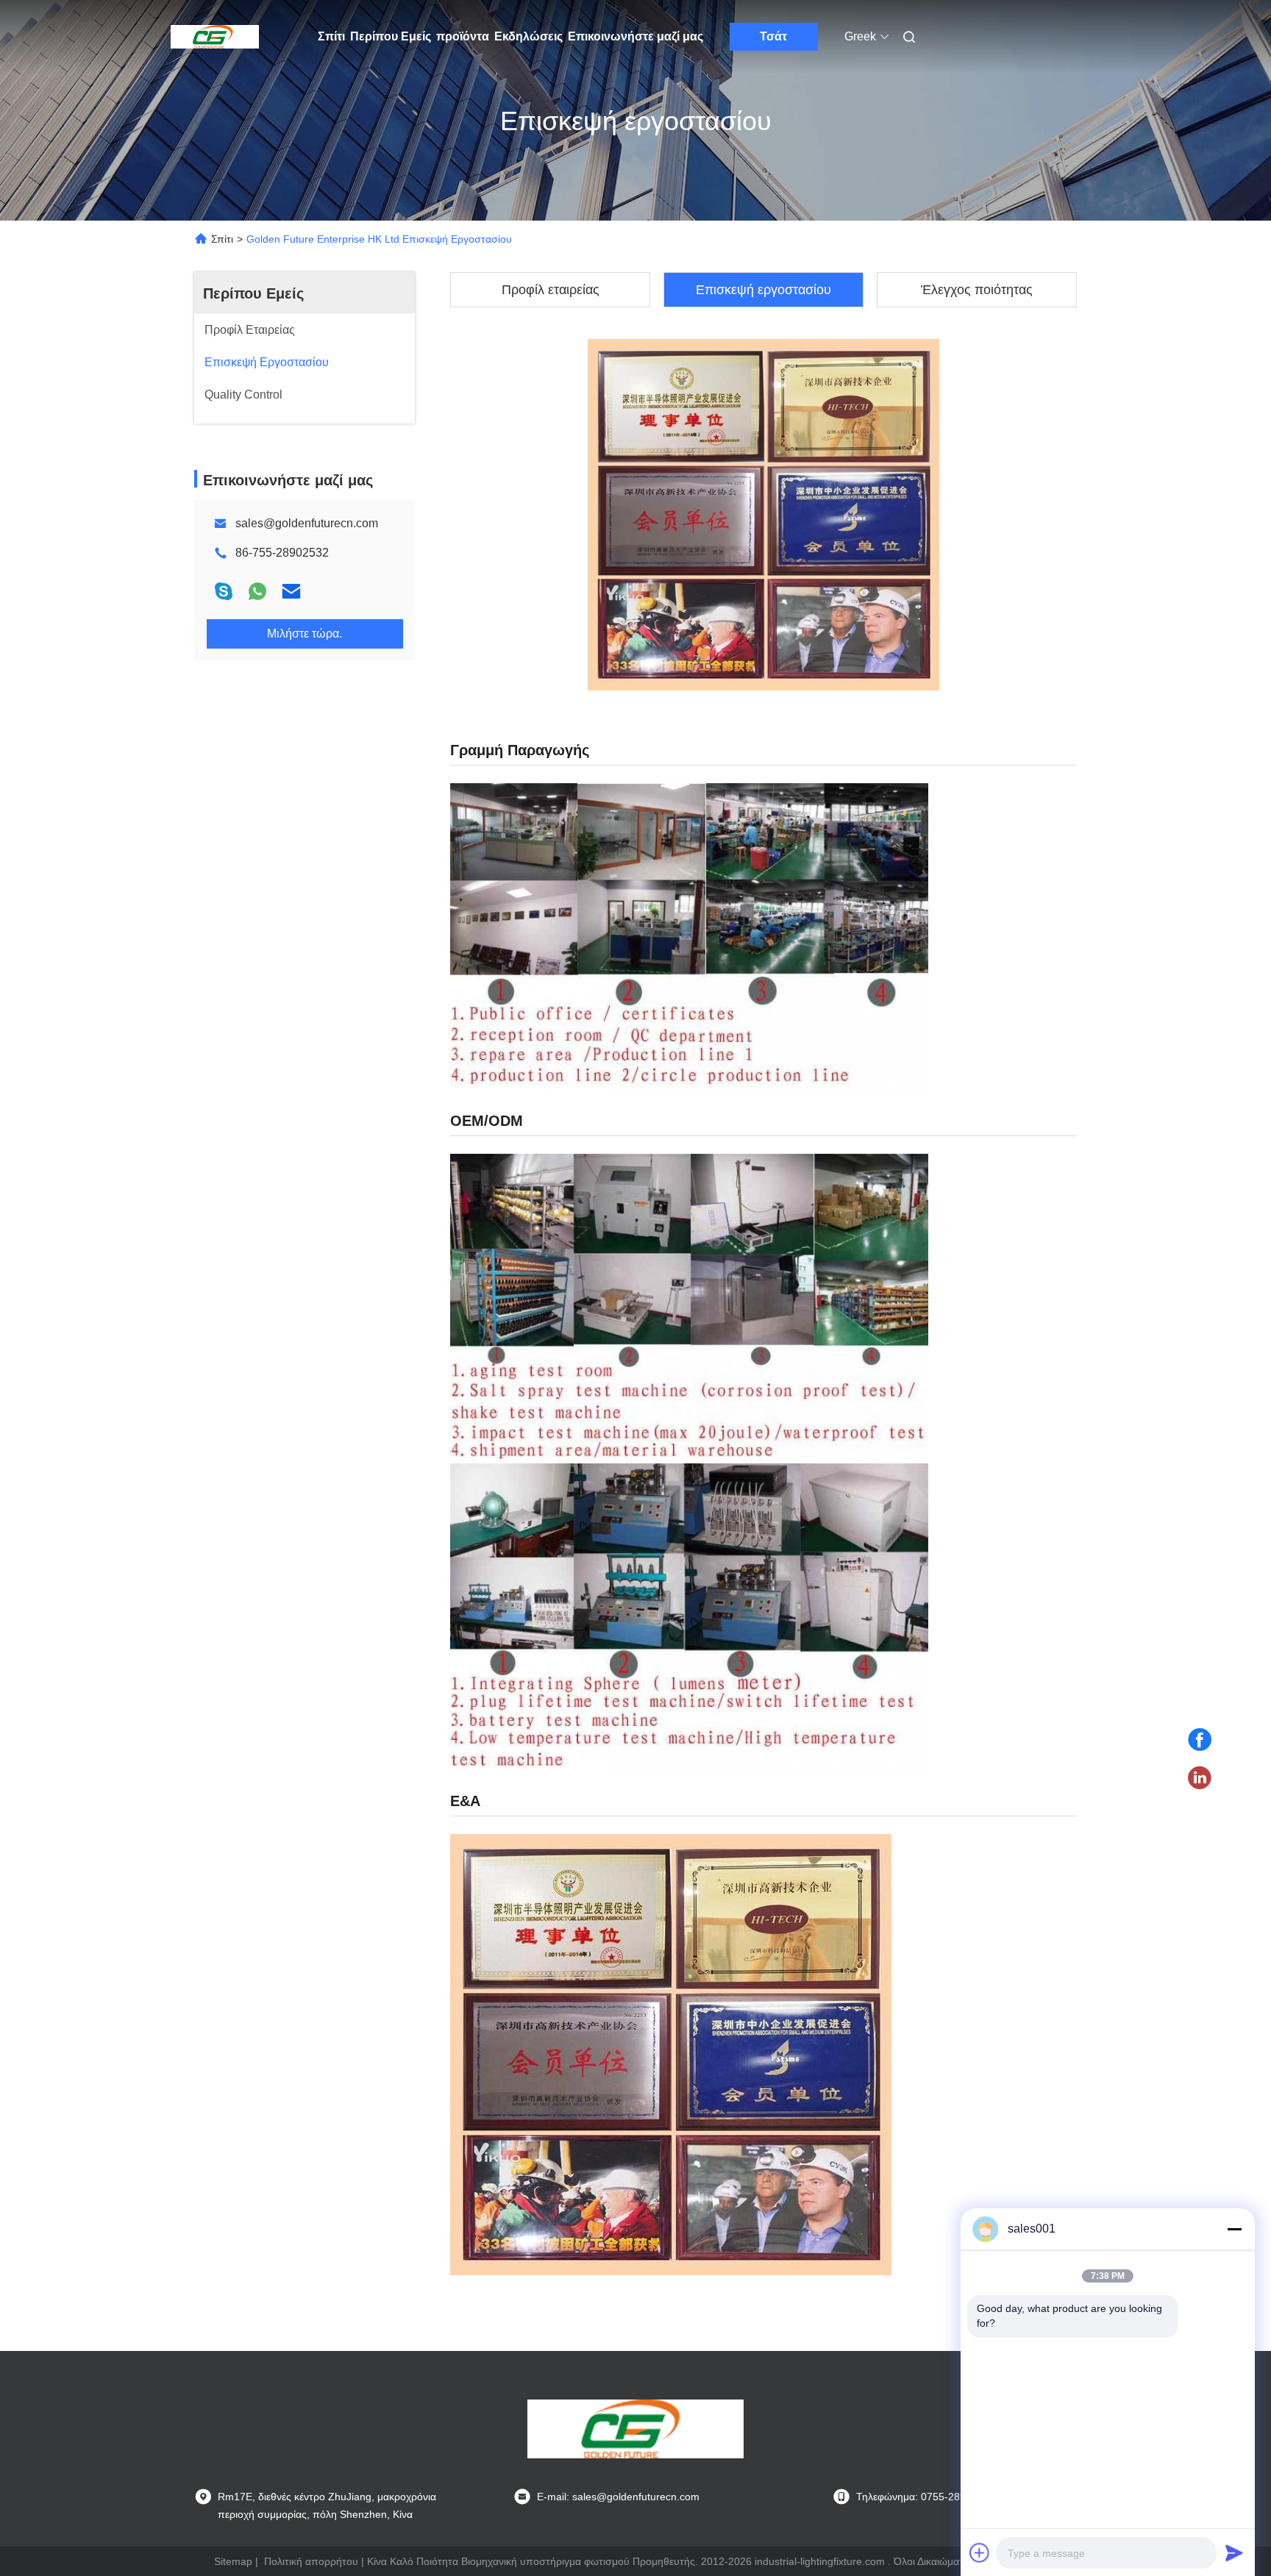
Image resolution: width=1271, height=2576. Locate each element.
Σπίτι (331, 36)
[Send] (1234, 2552)
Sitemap (233, 2561)
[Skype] (224, 591)
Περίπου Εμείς (391, 36)
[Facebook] (1200, 1740)
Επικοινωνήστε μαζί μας (635, 36)
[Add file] (980, 2552)
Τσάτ (773, 36)
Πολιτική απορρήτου (311, 2561)
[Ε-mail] (291, 591)
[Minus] (1234, 2229)
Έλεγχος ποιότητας (977, 290)
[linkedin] (1200, 1778)
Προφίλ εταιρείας (551, 290)
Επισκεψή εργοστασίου (763, 290)
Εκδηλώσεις (528, 36)
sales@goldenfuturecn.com (307, 523)
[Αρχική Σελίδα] (215, 37)
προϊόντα (463, 36)
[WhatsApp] (257, 591)
